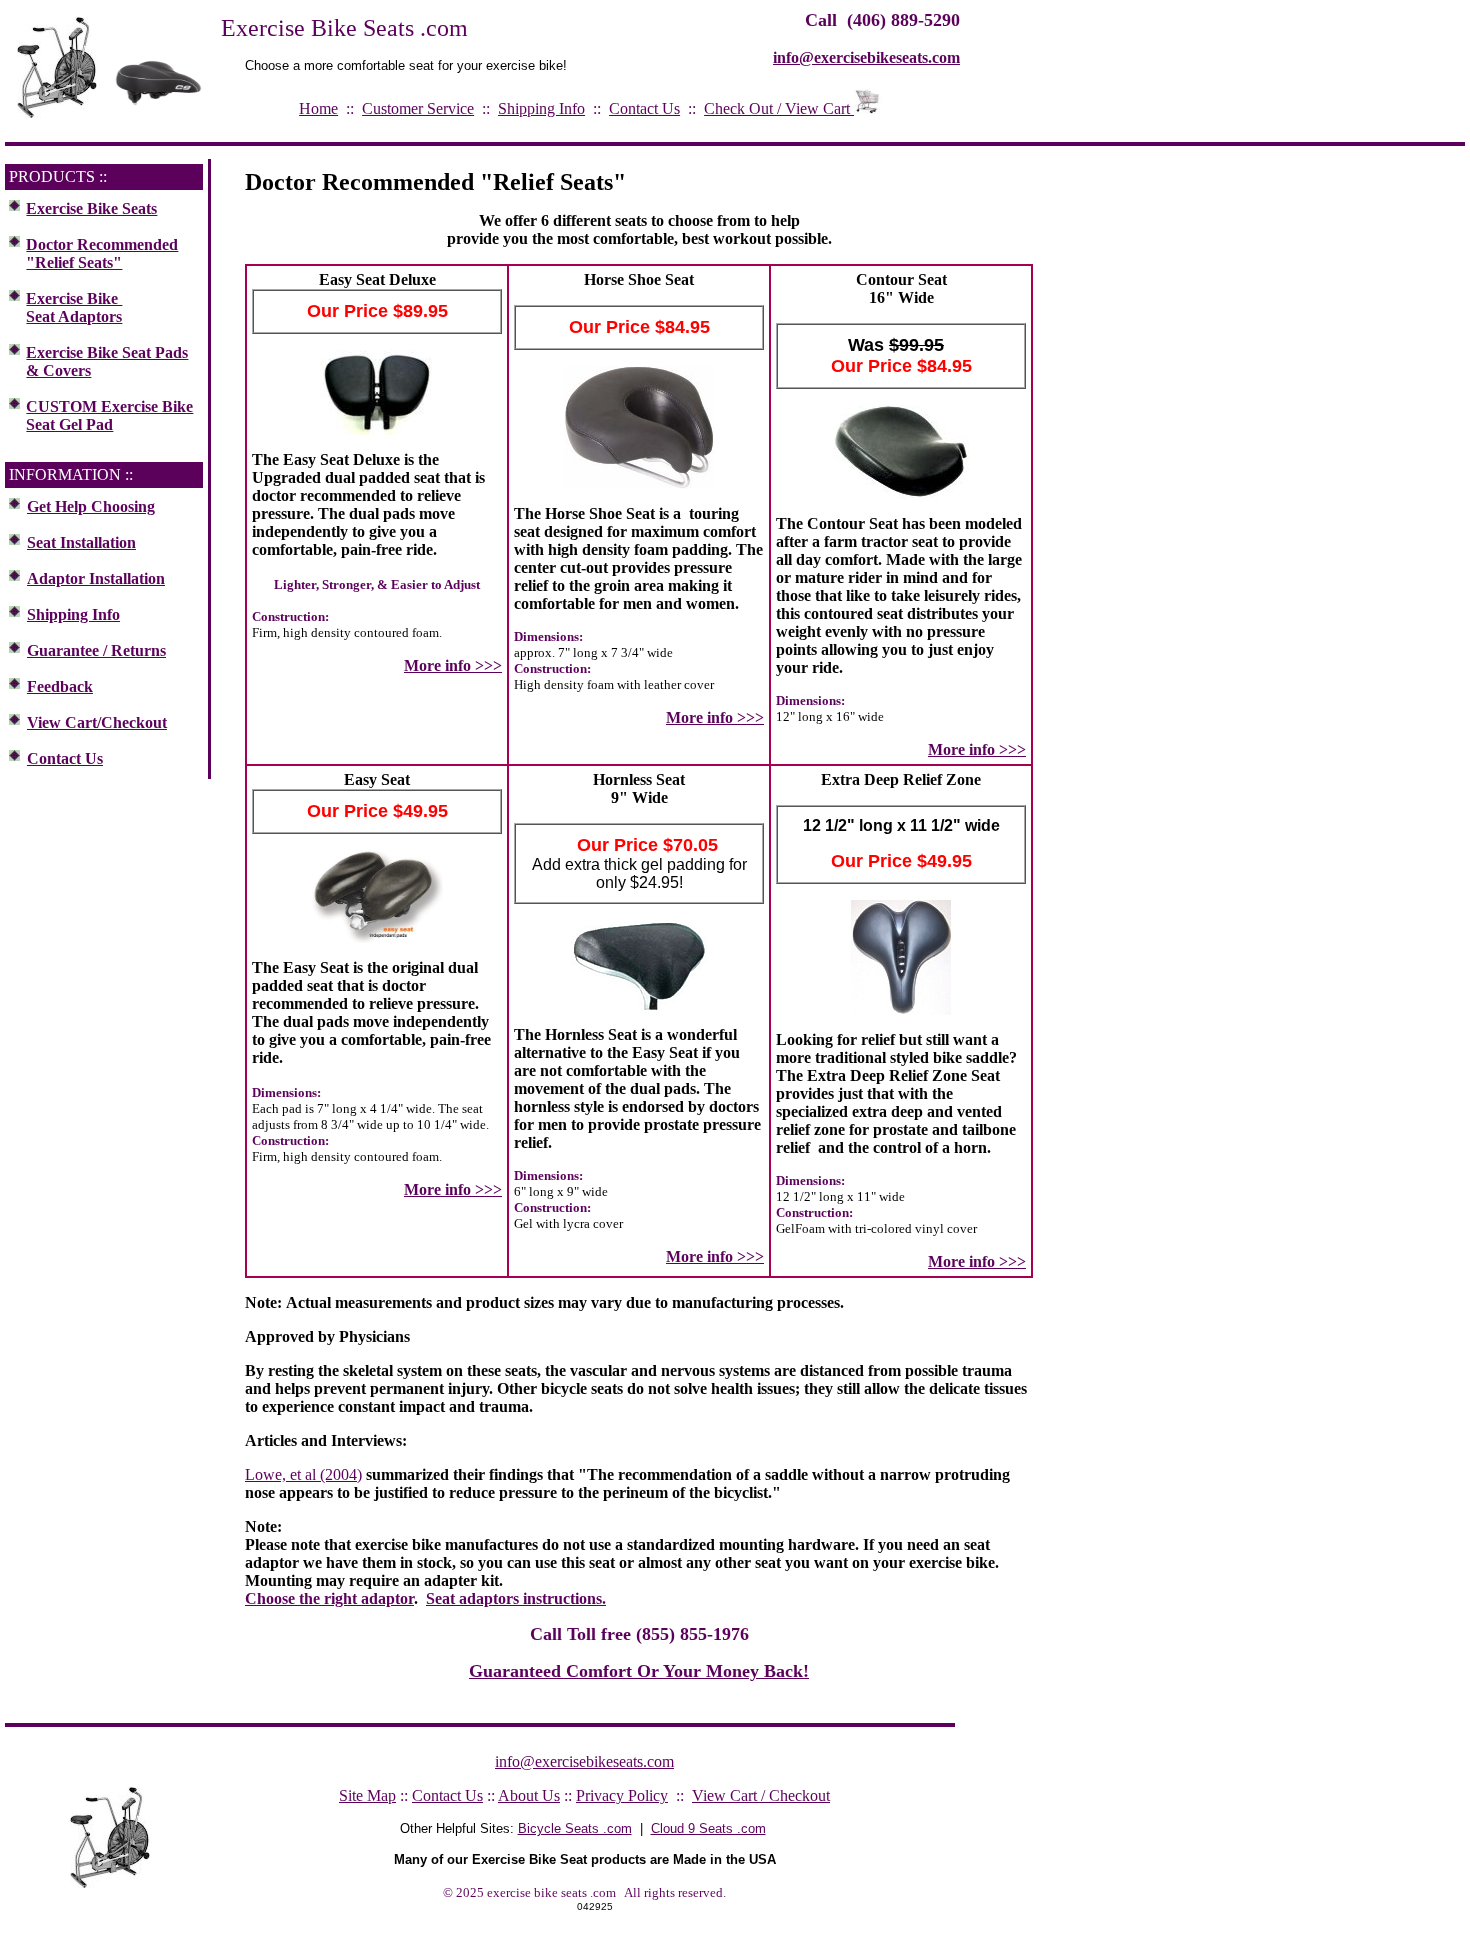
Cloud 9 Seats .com (708, 1828)
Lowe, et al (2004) (303, 1474)
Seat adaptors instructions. (516, 1598)
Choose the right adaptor (329, 1598)
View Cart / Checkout (761, 1795)
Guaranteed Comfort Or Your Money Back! (639, 1671)
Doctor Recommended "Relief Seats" (102, 253)
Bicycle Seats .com (575, 1828)
